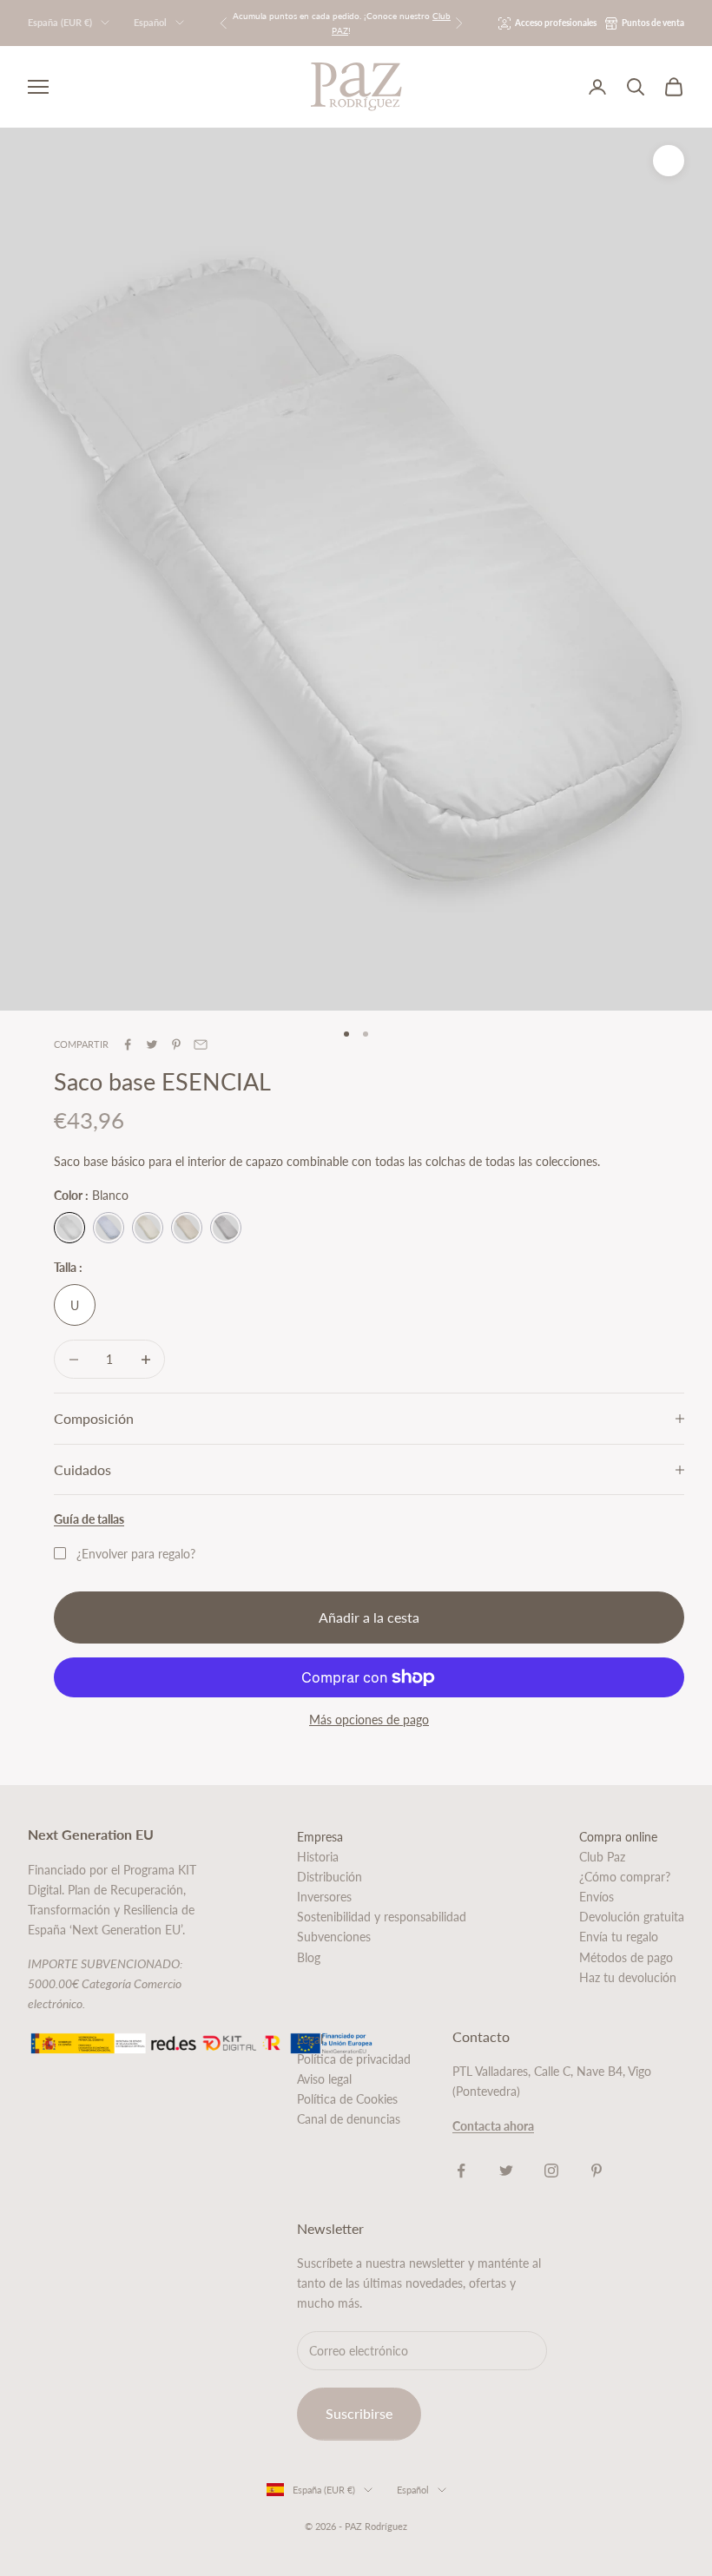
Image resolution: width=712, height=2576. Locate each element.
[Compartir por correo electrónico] (201, 1044)
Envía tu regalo (619, 1937)
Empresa (320, 1837)
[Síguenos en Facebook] (461, 2171)
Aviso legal (324, 2079)
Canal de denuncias (349, 2119)
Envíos (597, 1897)
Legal (310, 2039)
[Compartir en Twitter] (152, 1044)
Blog (309, 1957)
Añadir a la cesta (369, 1617)
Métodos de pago (626, 1957)
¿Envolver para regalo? (136, 1554)
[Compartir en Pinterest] (176, 1044)
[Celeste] (109, 1228)
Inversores (324, 1897)
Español (150, 22)
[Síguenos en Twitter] (506, 2171)
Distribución (330, 1877)
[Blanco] (69, 1228)
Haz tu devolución (628, 1977)
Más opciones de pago (369, 1720)
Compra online (618, 1837)
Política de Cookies (347, 2099)
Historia (318, 1857)
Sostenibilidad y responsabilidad (382, 1917)
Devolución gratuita (632, 1917)
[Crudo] (148, 1228)
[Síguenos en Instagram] (551, 2171)
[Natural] (187, 1228)
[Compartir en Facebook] (128, 1044)
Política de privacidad (354, 2059)
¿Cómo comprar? (625, 1877)
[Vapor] (226, 1228)
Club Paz (602, 1857)
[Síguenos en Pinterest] (597, 2171)
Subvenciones (334, 1937)
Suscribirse (359, 2413)
